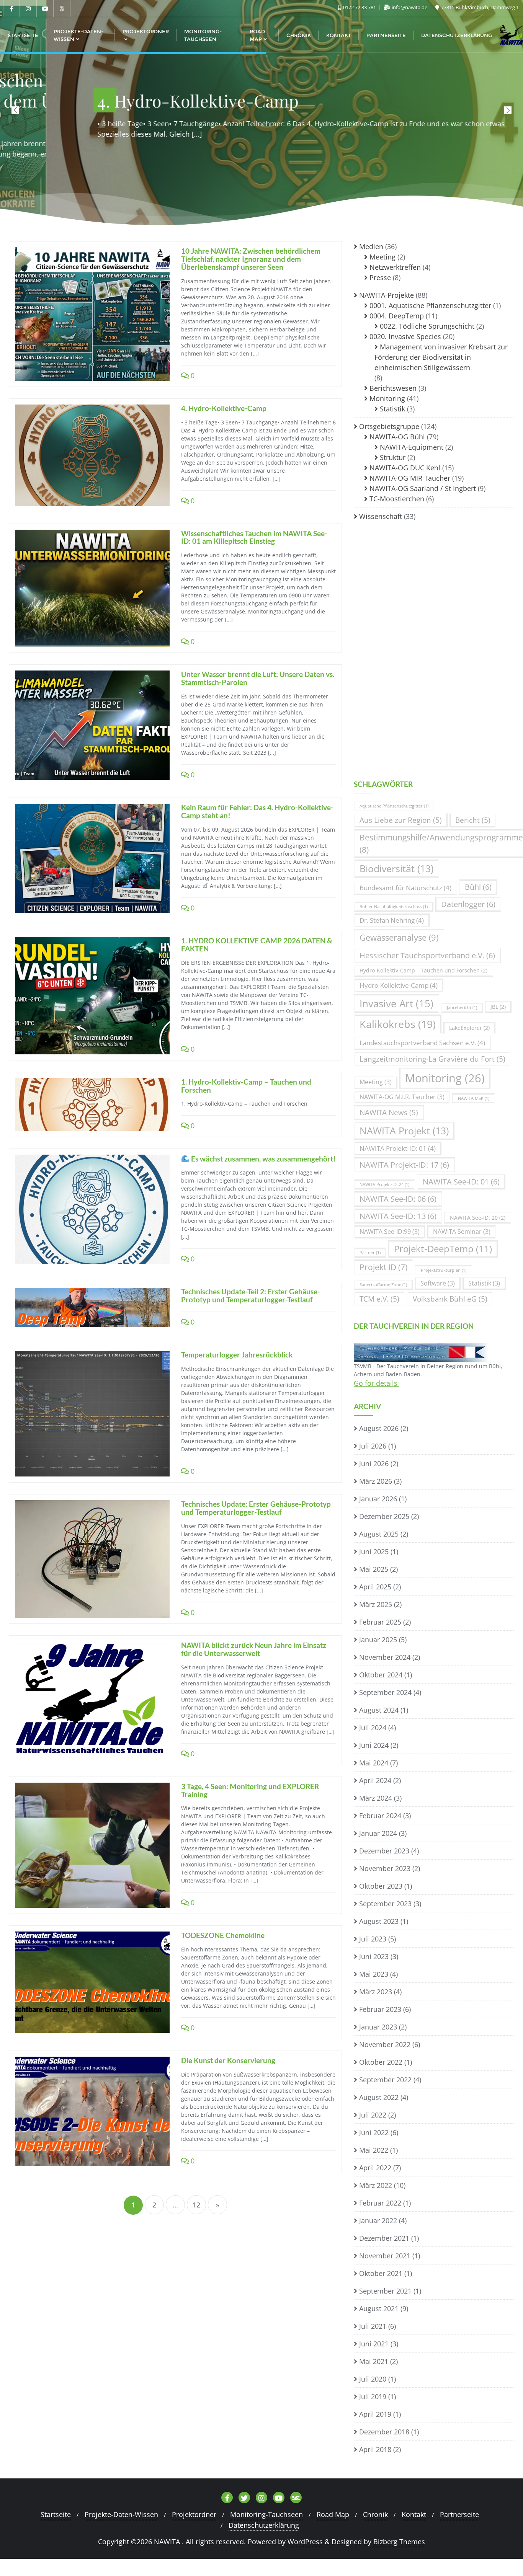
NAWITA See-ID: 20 (478, 1218)
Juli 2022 (373, 2115)
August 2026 (379, 1428)
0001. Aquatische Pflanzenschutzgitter (430, 305)
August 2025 (379, 1534)
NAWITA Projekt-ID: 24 (384, 1184)
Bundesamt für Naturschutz (405, 888)
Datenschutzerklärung (264, 2525)
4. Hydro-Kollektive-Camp (224, 408)
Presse (380, 277)
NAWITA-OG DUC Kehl (405, 468)
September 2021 (385, 2291)
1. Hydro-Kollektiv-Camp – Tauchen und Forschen (246, 1086)
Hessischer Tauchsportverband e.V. (427, 955)
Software (438, 1283)
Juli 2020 (373, 2379)
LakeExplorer (469, 1028)
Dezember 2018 (384, 2432)
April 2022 (375, 2168)
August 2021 (379, 2308)
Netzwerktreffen (395, 267)
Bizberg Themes (399, 2542)
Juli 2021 (373, 2326)
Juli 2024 (373, 1728)
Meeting (382, 257)
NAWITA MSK (474, 1098)
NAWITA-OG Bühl (397, 437)
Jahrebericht (462, 1008)
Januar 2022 (378, 2220)
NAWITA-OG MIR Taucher (410, 478)
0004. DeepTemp (397, 316)
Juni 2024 (374, 1745)
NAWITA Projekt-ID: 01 (398, 1148)
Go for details (377, 1383)
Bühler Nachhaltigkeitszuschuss (394, 907)
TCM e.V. (379, 1299)
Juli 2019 (373, 2397)
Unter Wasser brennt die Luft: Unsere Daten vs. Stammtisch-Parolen (258, 678)
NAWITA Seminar (462, 1232)
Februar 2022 (380, 2203)
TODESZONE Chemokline (223, 1935)
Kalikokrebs (398, 1024)
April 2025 (375, 1587)
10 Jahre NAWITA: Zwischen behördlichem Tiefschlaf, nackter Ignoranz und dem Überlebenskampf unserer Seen (251, 259)
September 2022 (385, 2080)
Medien (371, 246)
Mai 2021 (374, 2361)
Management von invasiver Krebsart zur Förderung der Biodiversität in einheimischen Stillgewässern (441, 357)
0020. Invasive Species (405, 336)
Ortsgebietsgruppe (389, 426)
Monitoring (387, 398)
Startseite (56, 2514)
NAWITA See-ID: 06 (398, 1199)
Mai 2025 (374, 1569)
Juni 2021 (374, 2344)
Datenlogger (468, 904)
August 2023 (379, 1921)
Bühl (478, 887)
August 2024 (379, 1710)
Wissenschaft (381, 516)
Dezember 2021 (384, 2238)
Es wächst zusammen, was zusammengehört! (263, 1159)
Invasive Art (396, 1003)
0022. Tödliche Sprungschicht (427, 326)
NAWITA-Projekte (387, 295)
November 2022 (385, 2044)
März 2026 (376, 1481)
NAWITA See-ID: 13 (398, 1216)
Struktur (393, 457)
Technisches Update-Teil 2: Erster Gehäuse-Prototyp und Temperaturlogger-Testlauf (251, 1295)
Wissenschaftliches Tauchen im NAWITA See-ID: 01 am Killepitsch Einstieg (254, 537)
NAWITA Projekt (404, 1131)
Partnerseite (459, 2514)
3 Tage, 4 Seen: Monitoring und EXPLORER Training (250, 1790)
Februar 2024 (380, 1816)
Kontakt (414, 2514)
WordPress (305, 2542)
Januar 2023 (378, 2027)
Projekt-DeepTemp (443, 1249)
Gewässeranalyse (399, 937)
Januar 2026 (378, 1499)
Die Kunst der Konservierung (228, 2060)
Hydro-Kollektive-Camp (399, 985)
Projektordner (194, 2514)
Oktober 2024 (381, 1675)
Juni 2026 (374, 1463)
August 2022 (379, 2097)
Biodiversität (396, 869)
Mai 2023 (374, 1974)
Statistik (392, 409)
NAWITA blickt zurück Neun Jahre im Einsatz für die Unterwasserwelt (254, 1649)
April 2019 (375, 2414)
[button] (508, 110)
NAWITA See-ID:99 (390, 1232)
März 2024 (376, 1798)
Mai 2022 (374, 2150)
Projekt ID (383, 1267)
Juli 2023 (373, 1939)
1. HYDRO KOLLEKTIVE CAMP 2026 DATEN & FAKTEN (257, 945)
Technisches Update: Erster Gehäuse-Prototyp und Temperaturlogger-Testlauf (256, 1508)
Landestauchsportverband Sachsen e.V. (422, 1043)
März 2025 (376, 1604)
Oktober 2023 (381, 1886)
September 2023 (385, 1904)
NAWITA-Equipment (412, 447)
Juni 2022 (374, 2132)
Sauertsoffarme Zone (383, 1285)
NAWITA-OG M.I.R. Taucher (402, 1097)
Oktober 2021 (381, 2273)
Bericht (473, 820)
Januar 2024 (378, 1833)
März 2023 (376, 1992)
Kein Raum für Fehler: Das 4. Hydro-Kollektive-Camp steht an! (257, 811)
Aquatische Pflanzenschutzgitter (394, 806)
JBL (498, 1007)
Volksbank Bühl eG (450, 1299)
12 (196, 2205)
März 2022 (376, 2185)
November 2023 (385, 1868)
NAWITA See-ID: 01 (461, 1182)
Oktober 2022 (381, 2062)
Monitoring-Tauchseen (266, 2514)
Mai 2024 (374, 1763)
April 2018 (375, 2449)
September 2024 (385, 1692)
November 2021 (385, 2256)
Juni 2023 (374, 1956)
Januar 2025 (378, 1640)
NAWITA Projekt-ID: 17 (404, 1165)
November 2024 (385, 1657)
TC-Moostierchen (397, 499)
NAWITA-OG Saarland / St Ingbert (423, 488)
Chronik (375, 2514)
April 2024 (375, 1780)
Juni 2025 (374, 1551)
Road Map (333, 2514)
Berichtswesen (393, 388)
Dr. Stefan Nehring (392, 920)
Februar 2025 (380, 1622)
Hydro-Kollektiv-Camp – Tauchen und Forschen (423, 970)
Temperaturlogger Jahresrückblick (237, 1355)
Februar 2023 (380, 2009)
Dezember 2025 (384, 1516)
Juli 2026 (373, 1446)
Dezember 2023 (384, 1851)
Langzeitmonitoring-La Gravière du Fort (432, 1059)
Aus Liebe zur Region (401, 820)
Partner (370, 1253)
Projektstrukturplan (444, 1270)
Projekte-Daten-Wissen (121, 2514)
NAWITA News (389, 1112)
